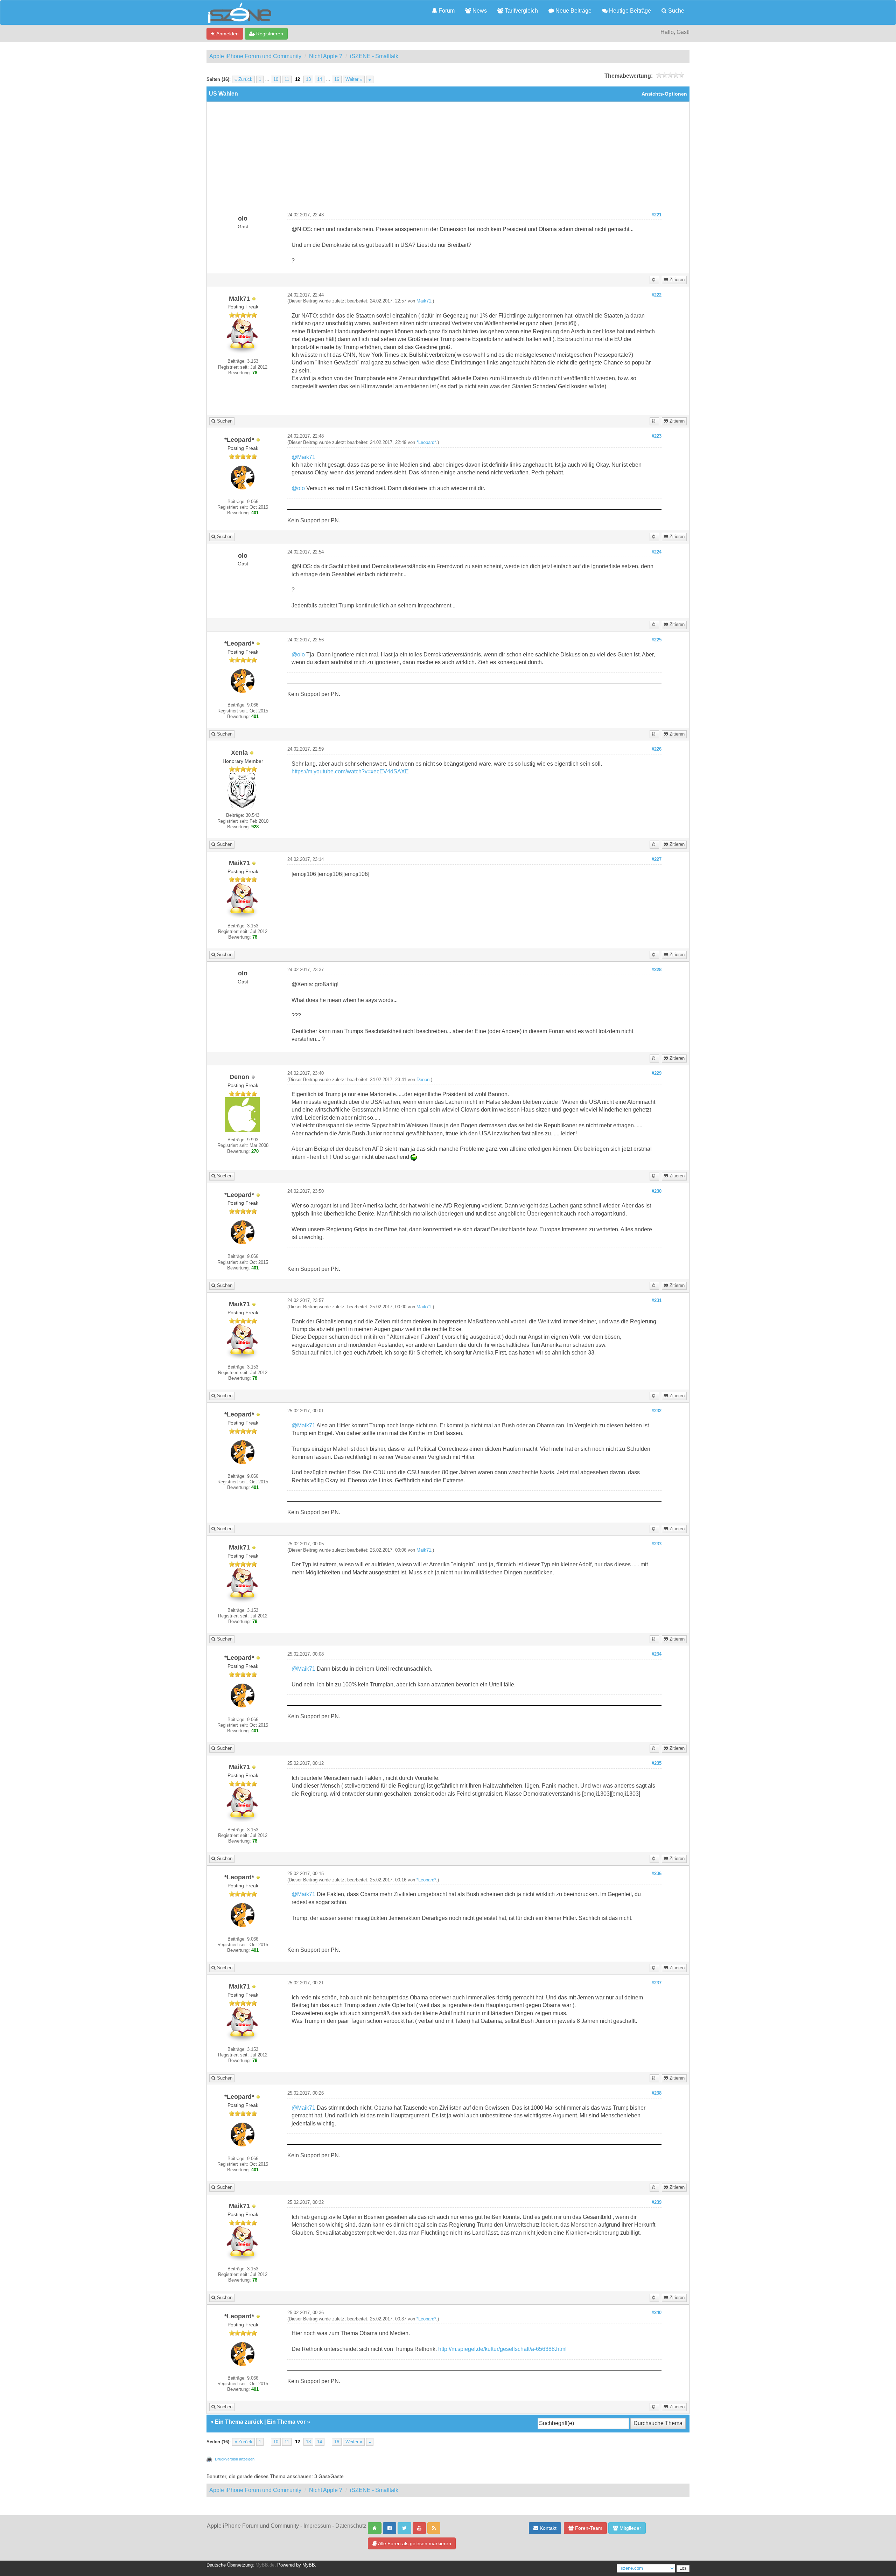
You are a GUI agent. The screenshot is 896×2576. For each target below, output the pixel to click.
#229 (657, 1073)
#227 (657, 859)
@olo (298, 488)
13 (308, 79)
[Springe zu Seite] (370, 79)
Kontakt (547, 2528)
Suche (675, 11)
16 (337, 79)
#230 (657, 1191)
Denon (423, 1080)
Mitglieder (630, 2528)
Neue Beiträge (573, 11)
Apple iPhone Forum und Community (255, 56)
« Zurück (243, 79)
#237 (657, 1983)
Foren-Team (588, 2528)
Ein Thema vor (286, 2422)
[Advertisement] (448, 160)
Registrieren (269, 34)
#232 (657, 1411)
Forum (446, 11)
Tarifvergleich (521, 11)
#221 (657, 215)
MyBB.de (265, 2565)
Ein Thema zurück (239, 2422)
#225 (657, 640)
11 (287, 79)
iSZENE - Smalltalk (374, 56)
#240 (657, 2313)
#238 (657, 2093)
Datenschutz (351, 2526)
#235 (657, 1763)
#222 (657, 295)
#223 (657, 436)
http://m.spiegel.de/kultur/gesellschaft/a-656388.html (502, 2349)
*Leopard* (426, 443)
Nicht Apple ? (326, 56)
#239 (657, 2202)
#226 (657, 749)
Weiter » (354, 79)
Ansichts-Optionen (664, 94)
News (479, 11)
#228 (657, 970)
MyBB (309, 2565)
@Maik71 (303, 457)
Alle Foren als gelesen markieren (414, 2543)
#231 (657, 1301)
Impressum (317, 2526)
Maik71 (424, 301)
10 (276, 79)
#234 (657, 1654)
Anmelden (227, 34)
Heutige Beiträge (629, 11)
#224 (657, 552)
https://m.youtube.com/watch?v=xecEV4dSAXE (350, 771)
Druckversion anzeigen (235, 2459)
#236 (657, 1874)
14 (320, 79)
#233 (657, 1544)
